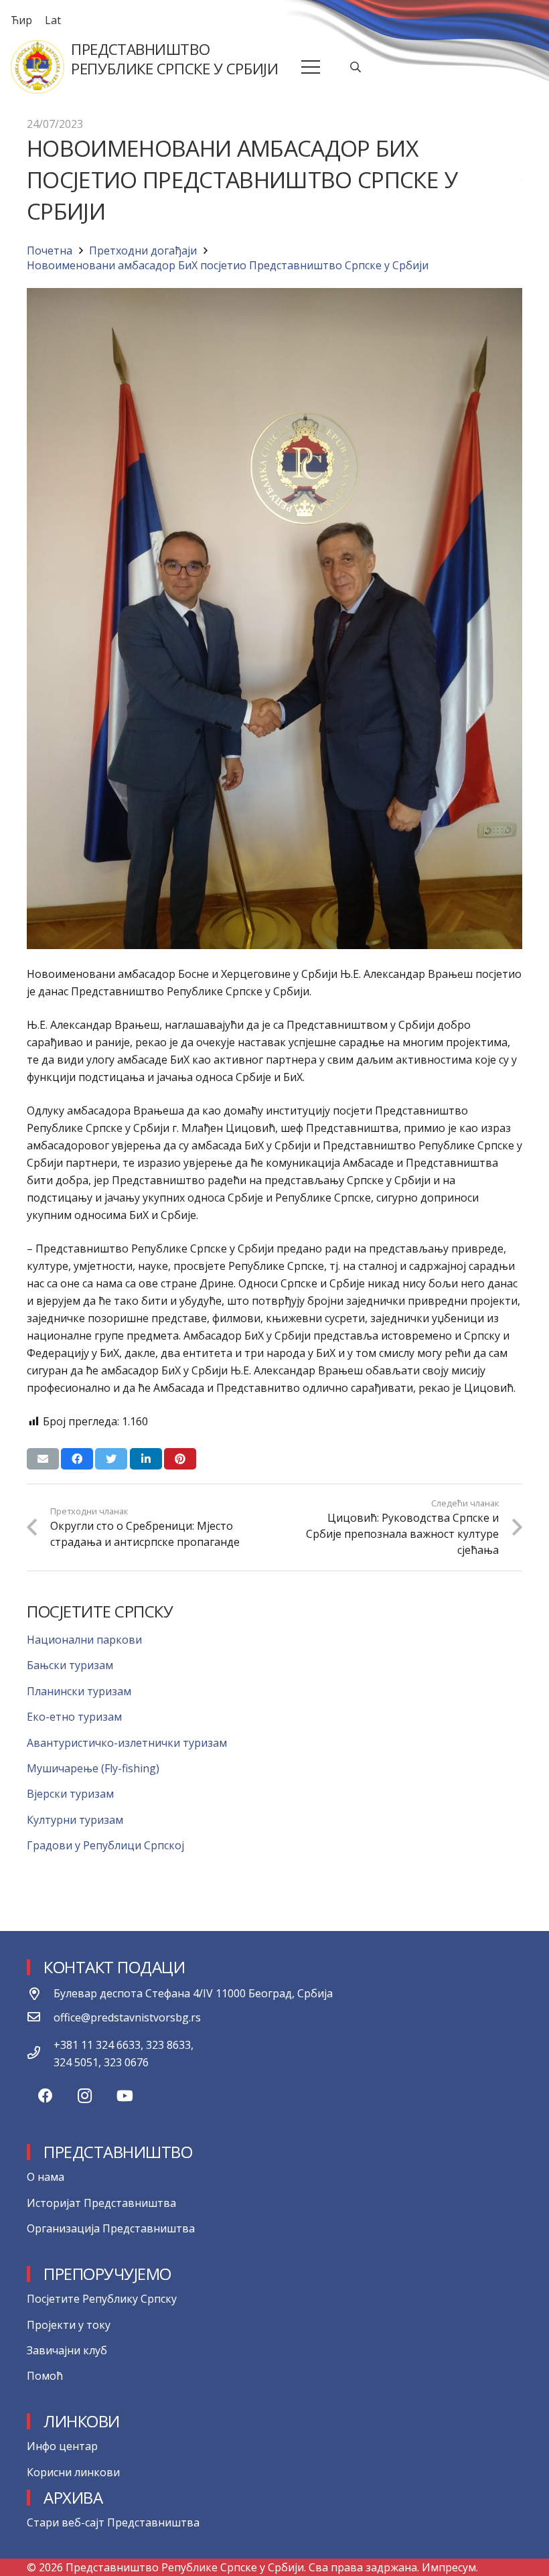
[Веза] (37, 67)
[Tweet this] (111, 1459)
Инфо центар (62, 2446)
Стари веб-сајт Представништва (113, 2522)
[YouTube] (125, 2096)
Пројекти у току (69, 2325)
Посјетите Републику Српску (102, 2299)
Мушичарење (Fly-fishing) (93, 1768)
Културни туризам (75, 1820)
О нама (46, 2177)
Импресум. (450, 2567)
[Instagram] (85, 2096)
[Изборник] (311, 67)
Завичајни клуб (67, 2350)
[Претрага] (356, 67)
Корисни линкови (73, 2472)
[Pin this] (180, 1459)
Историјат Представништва (101, 2203)
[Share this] (77, 1459)
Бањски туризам (70, 1665)
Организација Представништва (111, 2228)
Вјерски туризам (70, 1794)
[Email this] (43, 1459)
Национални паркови (84, 1640)
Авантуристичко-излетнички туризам (127, 1743)
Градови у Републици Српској (105, 1845)
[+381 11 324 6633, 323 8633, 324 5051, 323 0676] (40, 2054)
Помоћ (45, 2376)
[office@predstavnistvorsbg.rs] (40, 2017)
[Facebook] (45, 2096)
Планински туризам (79, 1691)
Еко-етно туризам (74, 1717)
